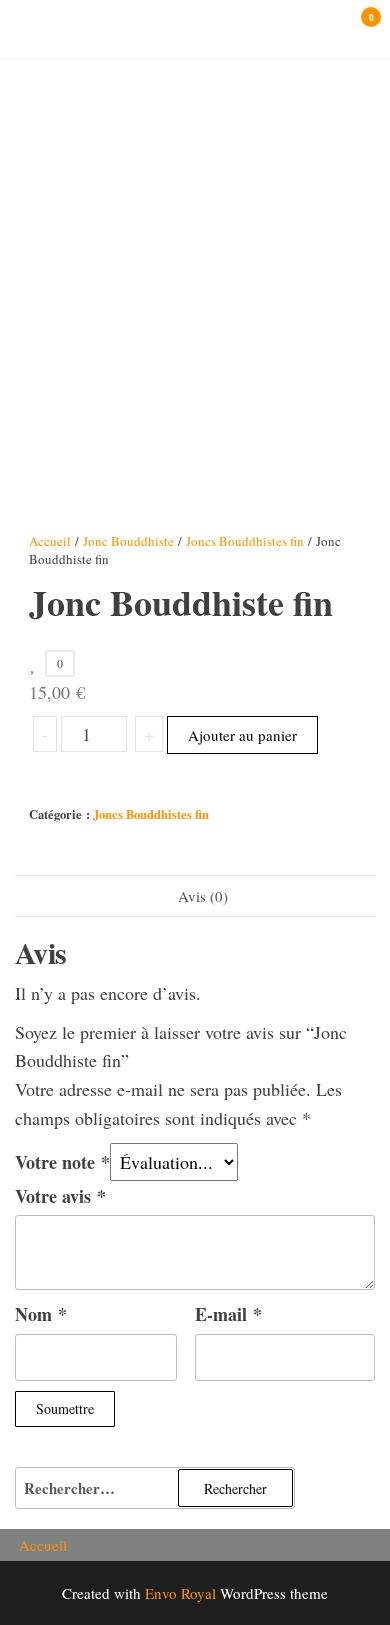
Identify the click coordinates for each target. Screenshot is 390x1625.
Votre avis (60, 1196)
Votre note (62, 1162)
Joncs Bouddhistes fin (245, 541)
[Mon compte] (341, 28)
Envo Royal (180, 1593)
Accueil (50, 541)
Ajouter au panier (242, 735)
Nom (41, 1314)
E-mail (228, 1314)
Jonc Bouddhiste (128, 541)
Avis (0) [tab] (203, 896)
